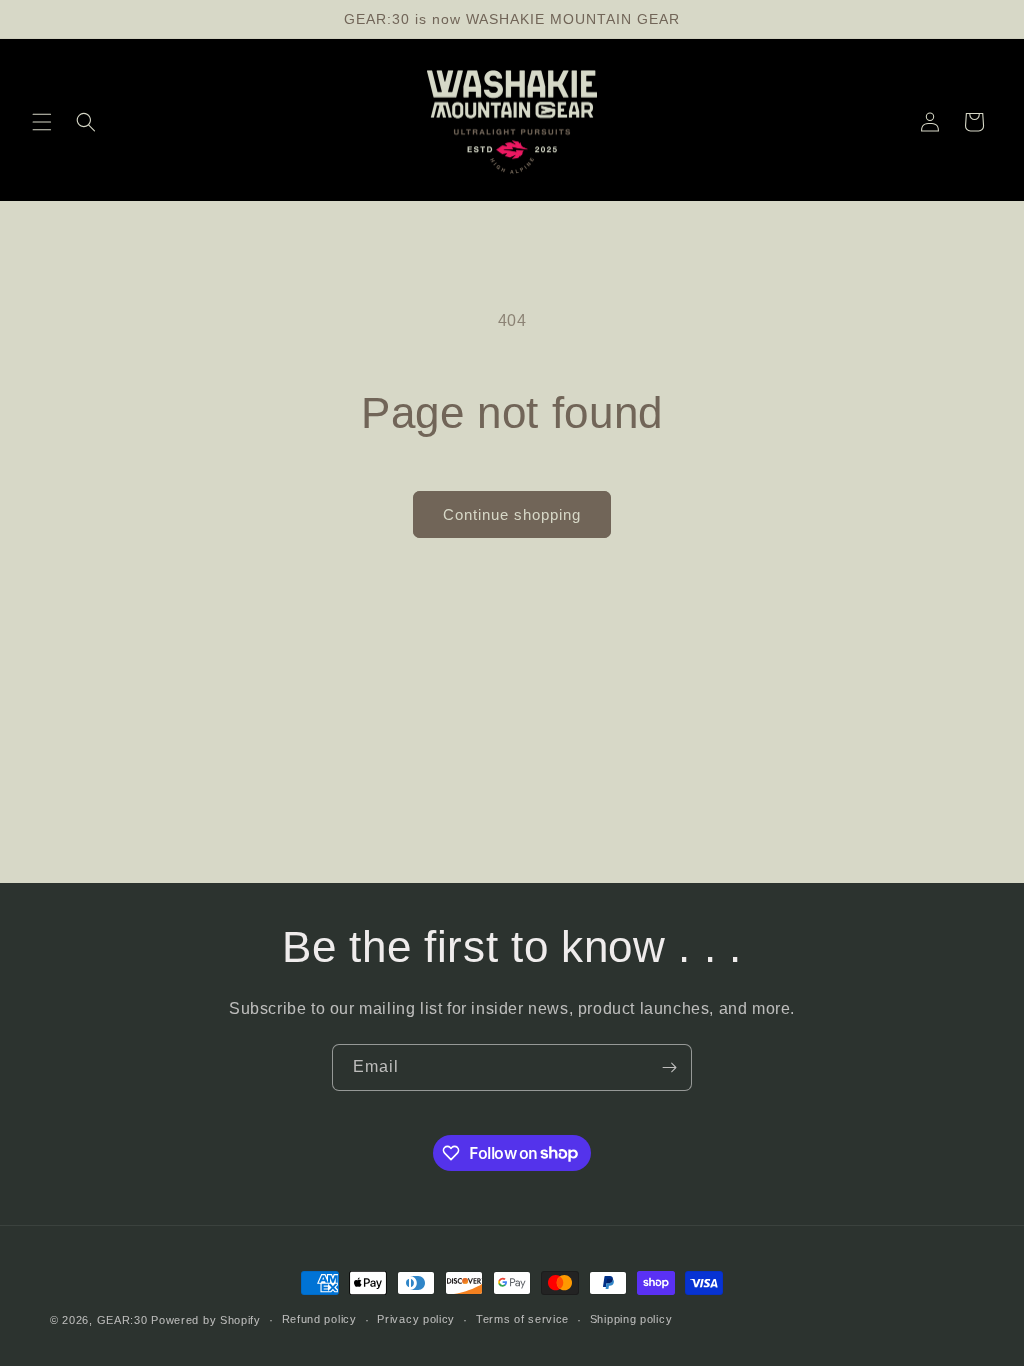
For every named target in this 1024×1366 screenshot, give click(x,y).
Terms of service (522, 1319)
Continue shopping (512, 514)
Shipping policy (631, 1319)
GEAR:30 (122, 1320)
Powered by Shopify (206, 1320)
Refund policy (319, 1319)
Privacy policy (416, 1319)
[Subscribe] (669, 1067)
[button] (42, 122)
